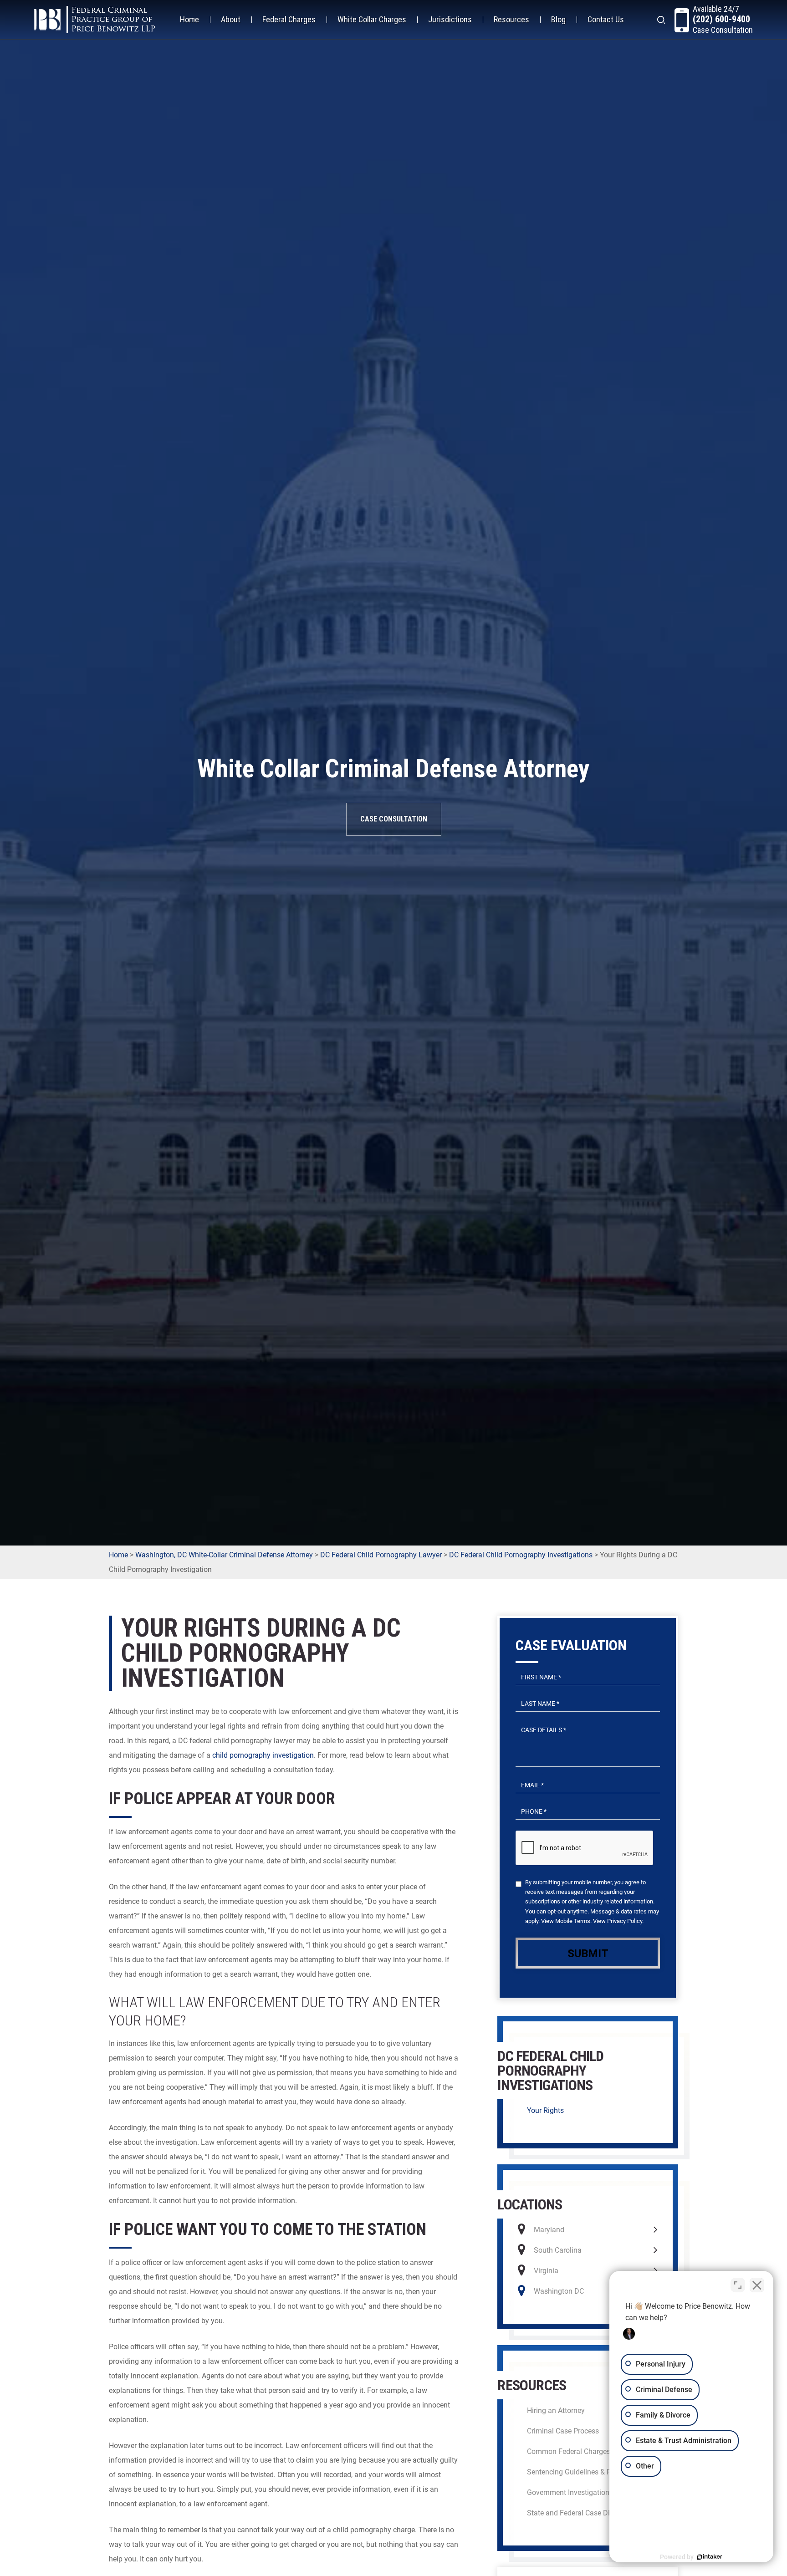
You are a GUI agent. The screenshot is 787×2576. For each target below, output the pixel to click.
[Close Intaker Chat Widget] (757, 2285)
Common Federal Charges (569, 2451)
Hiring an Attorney (556, 2410)
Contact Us (606, 19)
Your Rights (545, 2110)
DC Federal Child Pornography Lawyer (381, 1555)
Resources (511, 19)
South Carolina (558, 2250)
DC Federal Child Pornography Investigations (521, 1555)
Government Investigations (570, 2492)
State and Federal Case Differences (583, 2513)
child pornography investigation (263, 1755)
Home (189, 19)
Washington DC (559, 2291)
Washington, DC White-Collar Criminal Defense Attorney (224, 1555)
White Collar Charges (372, 19)
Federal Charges (289, 19)
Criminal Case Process (563, 2431)
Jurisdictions (450, 19)
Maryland (549, 2230)
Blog (558, 19)
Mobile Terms (573, 1921)
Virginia (546, 2271)
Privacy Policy (625, 1921)
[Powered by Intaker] (710, 2557)
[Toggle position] (738, 2285)
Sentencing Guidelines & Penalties (582, 2472)
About (231, 19)
